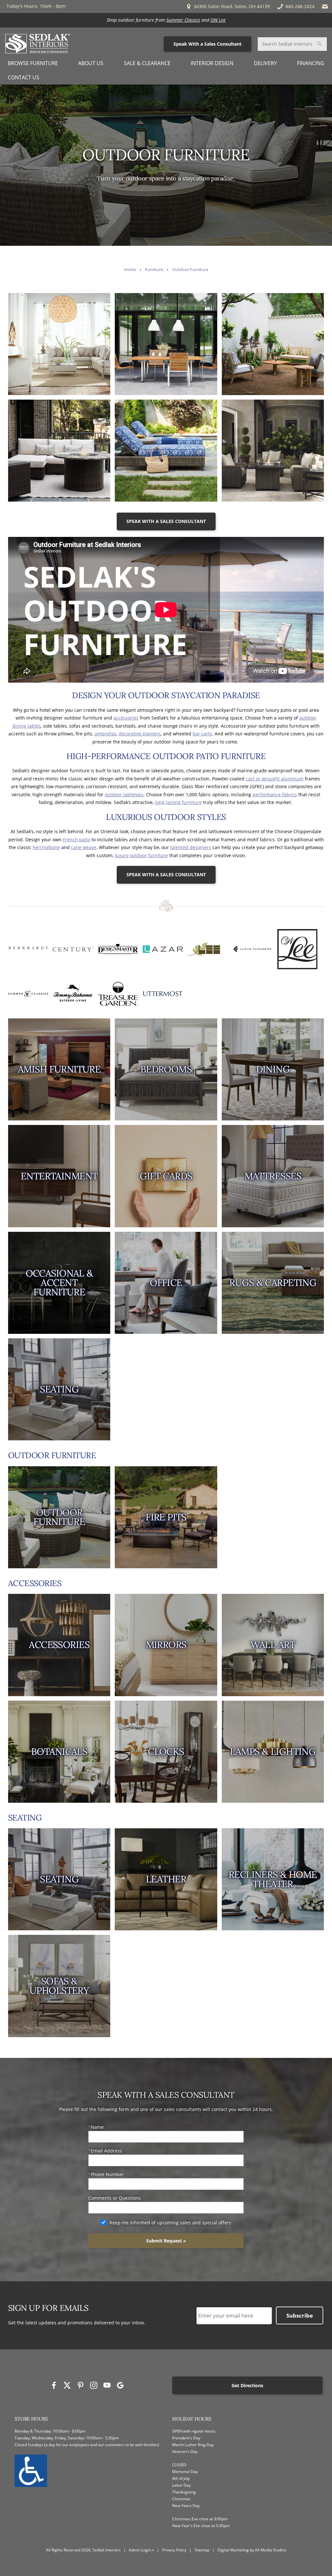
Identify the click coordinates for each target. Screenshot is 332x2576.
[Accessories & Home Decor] (59, 1645)
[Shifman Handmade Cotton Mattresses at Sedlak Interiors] (273, 1176)
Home (130, 270)
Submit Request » (166, 2241)
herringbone (46, 847)
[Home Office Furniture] (166, 1283)
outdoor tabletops (124, 794)
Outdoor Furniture (190, 270)
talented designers (191, 847)
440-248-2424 (300, 6)
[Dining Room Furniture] (273, 1069)
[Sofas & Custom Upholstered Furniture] (59, 1986)
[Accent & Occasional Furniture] (59, 1283)
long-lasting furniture (178, 802)
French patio (77, 840)
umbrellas (105, 734)
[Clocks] (166, 1752)
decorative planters (140, 734)
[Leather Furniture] (166, 1879)
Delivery (265, 63)
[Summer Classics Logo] (28, 994)
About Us (91, 63)
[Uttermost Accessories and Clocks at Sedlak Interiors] (163, 994)
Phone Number (107, 2174)
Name (97, 2127)
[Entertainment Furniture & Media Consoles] (59, 1176)
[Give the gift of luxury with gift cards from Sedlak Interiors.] (166, 1176)
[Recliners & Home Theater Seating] (273, 1879)
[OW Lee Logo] (297, 949)
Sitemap (202, 2550)
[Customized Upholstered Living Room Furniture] (59, 1389)
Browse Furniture (33, 63)
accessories (126, 718)
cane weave (84, 847)
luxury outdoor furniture (141, 855)
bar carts (202, 734)
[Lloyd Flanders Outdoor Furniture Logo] (253, 949)
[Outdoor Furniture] (59, 1517)
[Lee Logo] (207, 949)
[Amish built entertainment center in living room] (59, 1069)
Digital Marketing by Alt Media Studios (252, 2550)
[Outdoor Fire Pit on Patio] (166, 1517)
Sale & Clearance (147, 63)
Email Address (106, 2151)
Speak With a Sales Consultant (207, 44)
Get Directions (247, 2385)
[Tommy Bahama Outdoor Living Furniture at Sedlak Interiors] (73, 994)
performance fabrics (275, 794)
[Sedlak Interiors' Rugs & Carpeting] (273, 1283)
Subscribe (300, 2315)
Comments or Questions (114, 2198)
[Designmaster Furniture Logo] (118, 949)
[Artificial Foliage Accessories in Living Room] (59, 1752)
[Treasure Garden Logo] (118, 994)
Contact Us (24, 77)
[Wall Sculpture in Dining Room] (273, 1645)
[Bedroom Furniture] (166, 1069)
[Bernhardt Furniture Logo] (28, 949)
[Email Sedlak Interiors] (325, 6)
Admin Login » (141, 2550)
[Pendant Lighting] (273, 1752)
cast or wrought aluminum (275, 779)
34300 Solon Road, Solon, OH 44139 (231, 6)
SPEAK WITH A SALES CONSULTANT (166, 521)
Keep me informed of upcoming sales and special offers (170, 2223)
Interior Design (212, 63)
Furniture (154, 270)
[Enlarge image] (59, 344)
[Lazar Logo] (163, 949)
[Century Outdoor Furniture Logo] (73, 949)
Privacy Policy (174, 2550)
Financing (311, 63)
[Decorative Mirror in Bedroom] (166, 1645)
